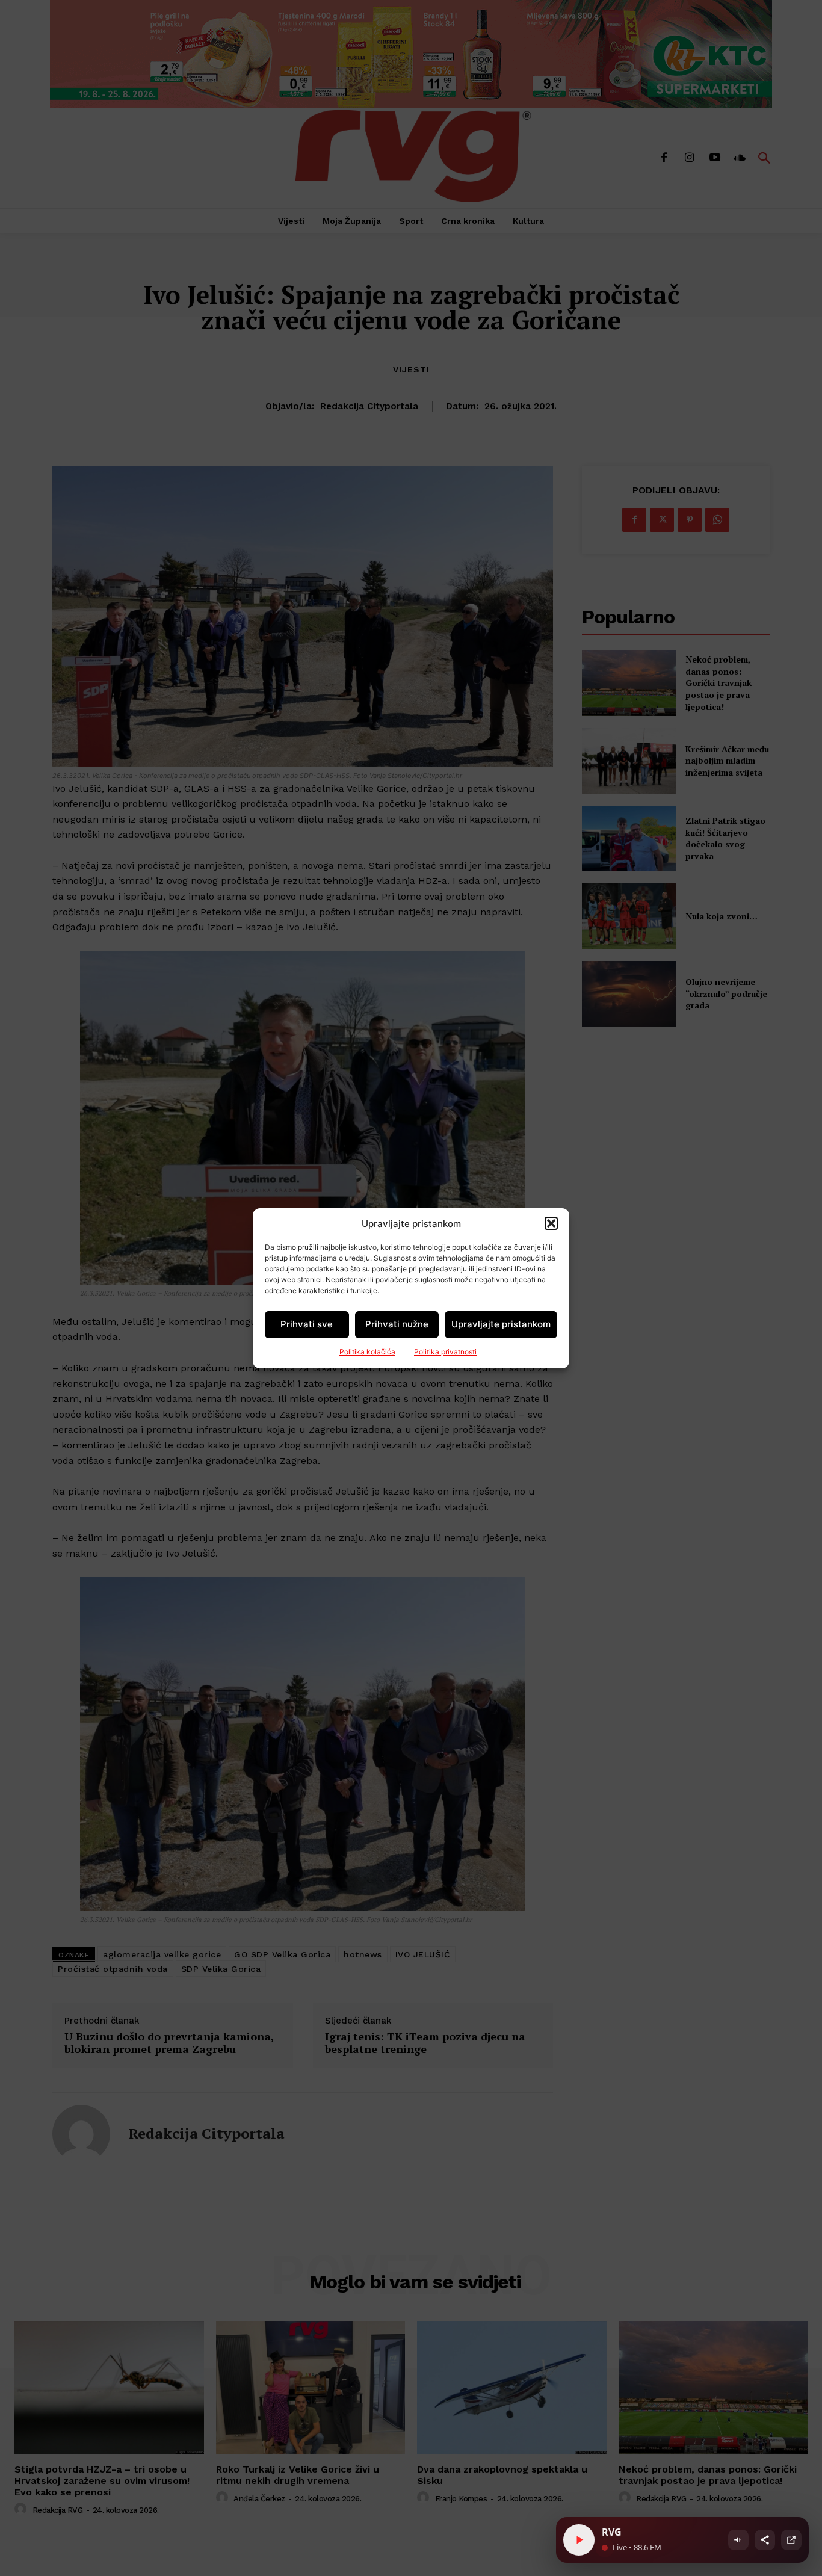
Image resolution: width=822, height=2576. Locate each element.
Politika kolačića (367, 1352)
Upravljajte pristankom (501, 1324)
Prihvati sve (307, 1324)
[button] (551, 1223)
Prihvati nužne (397, 1324)
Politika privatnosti (445, 1352)
